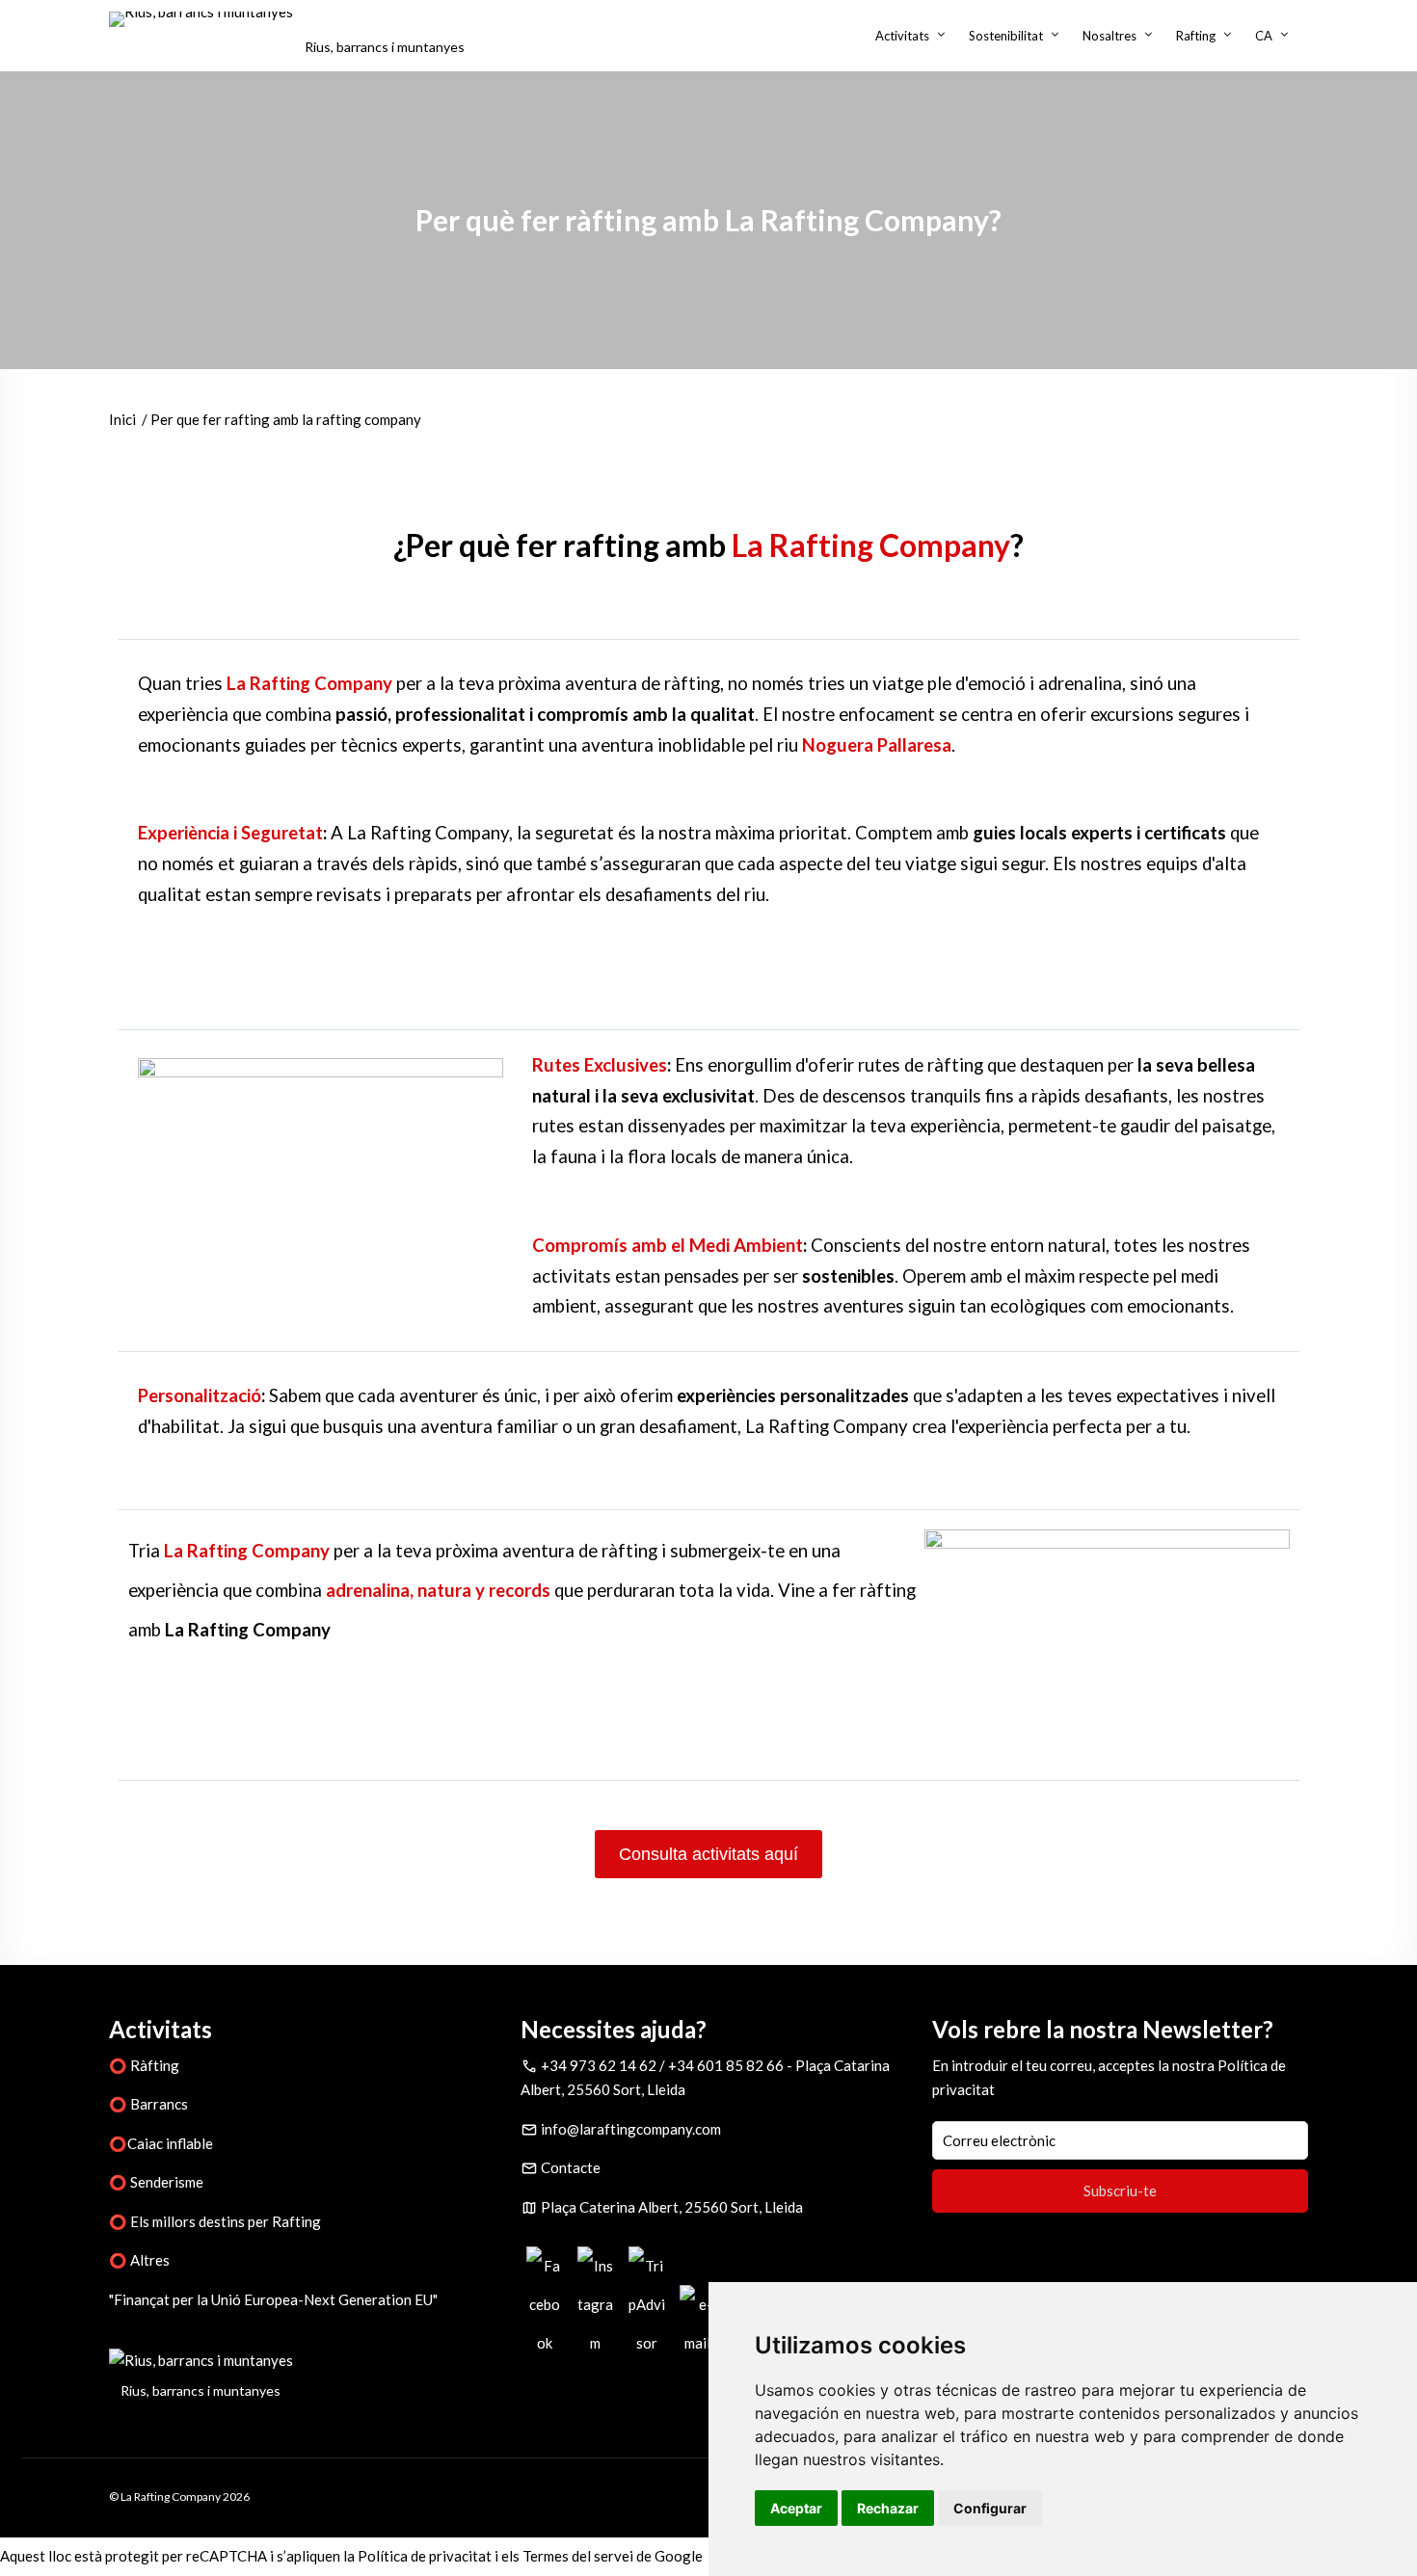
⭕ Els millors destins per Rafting (215, 2221)
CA (1264, 36)
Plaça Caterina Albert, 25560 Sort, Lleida (672, 2207)
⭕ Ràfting (144, 2065)
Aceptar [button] (796, 2508)
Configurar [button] (990, 2508)
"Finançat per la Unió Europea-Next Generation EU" (273, 2299)
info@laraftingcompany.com (631, 2129)
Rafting (1196, 36)
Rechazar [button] (888, 2508)
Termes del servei (578, 2556)
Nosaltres (1110, 36)
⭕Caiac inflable (161, 2143)
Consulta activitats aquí (708, 1854)
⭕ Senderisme (156, 2182)
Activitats (902, 36)
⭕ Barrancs (148, 2104)
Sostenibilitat (1006, 36)
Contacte (571, 2167)
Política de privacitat (425, 2556)
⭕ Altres (139, 2260)
